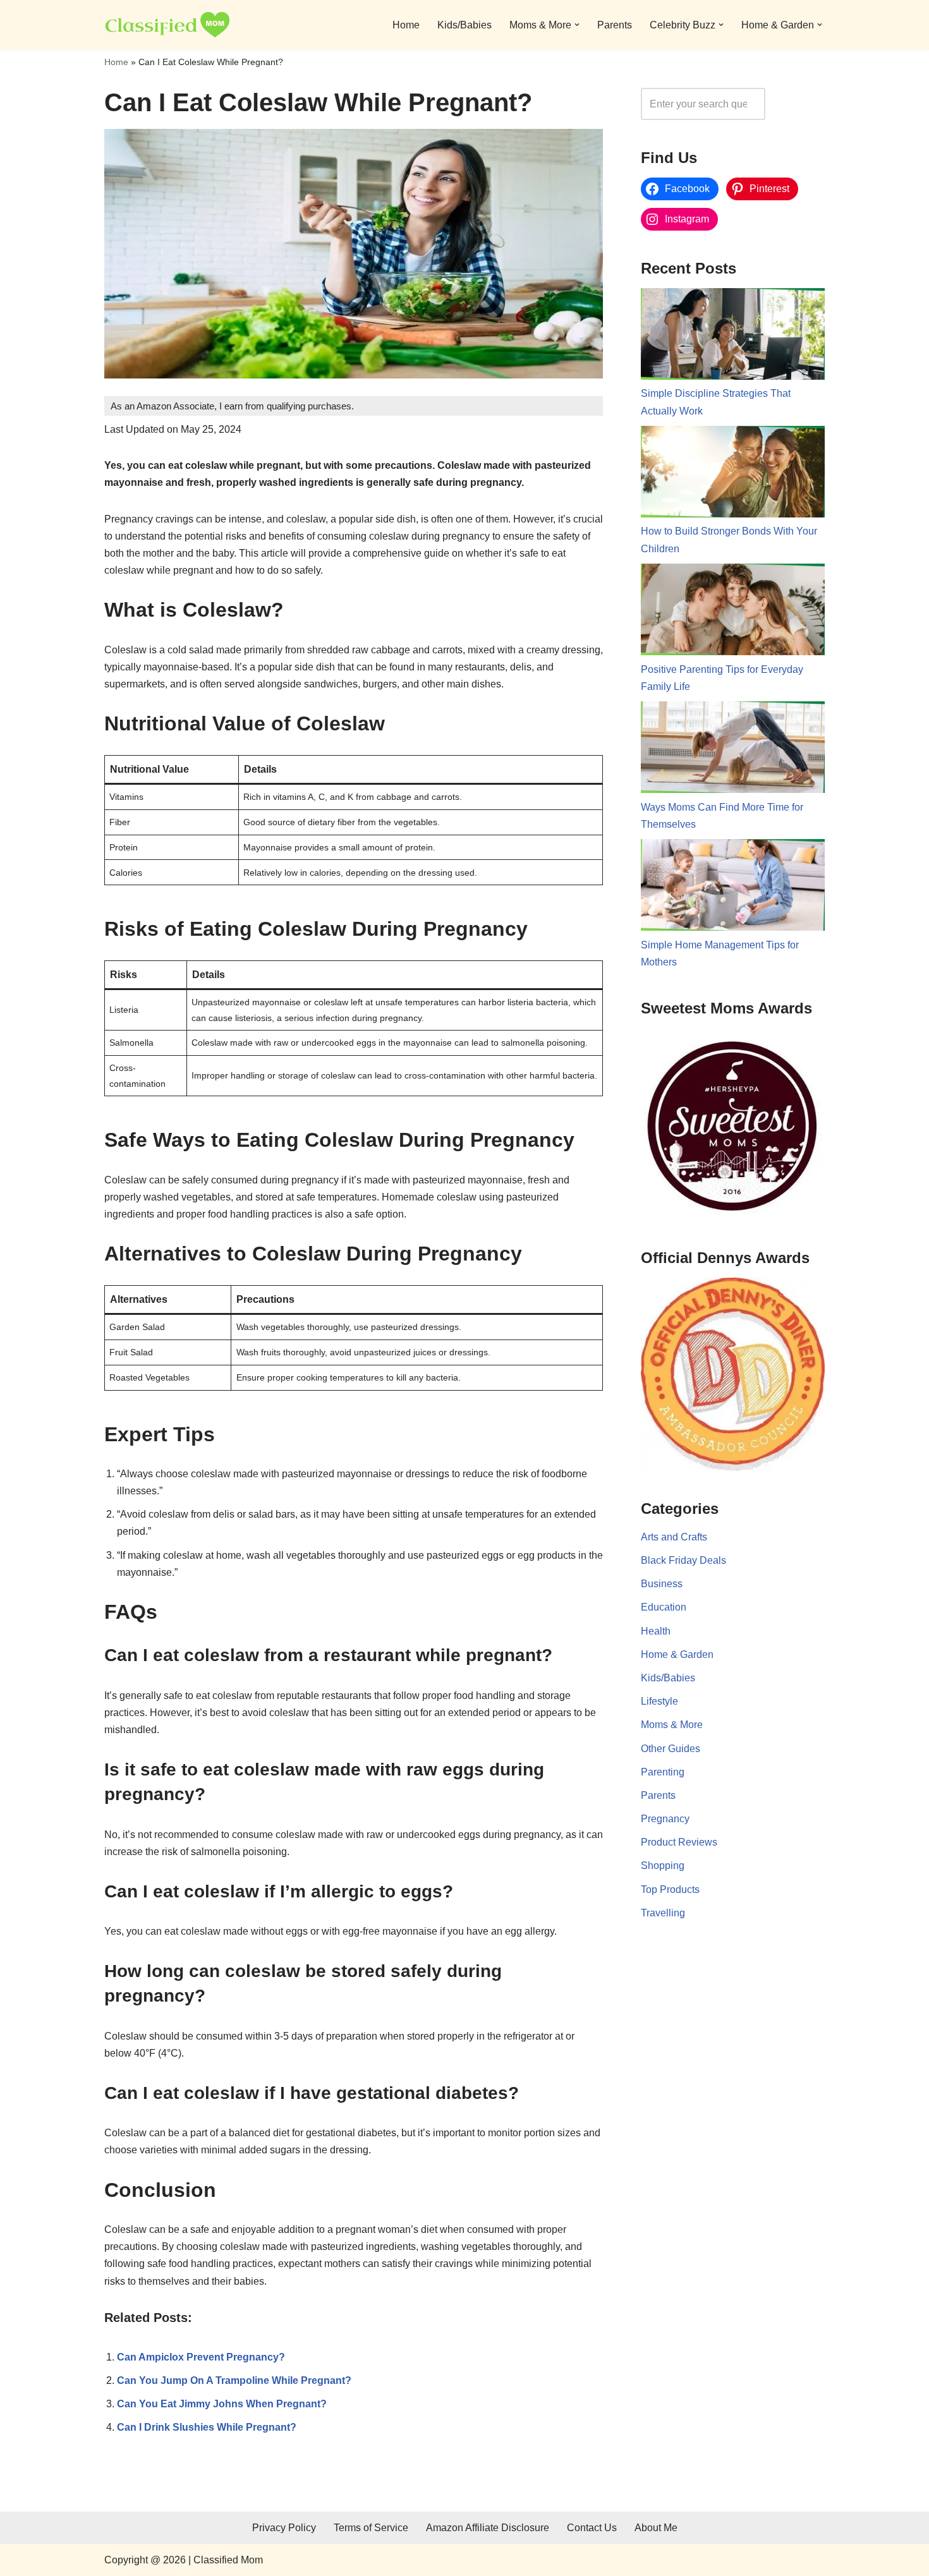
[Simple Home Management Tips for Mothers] (733, 888)
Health (656, 1631)
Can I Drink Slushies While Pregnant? (207, 2427)
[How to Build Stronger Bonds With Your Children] (733, 475)
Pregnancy (665, 1819)
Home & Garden (677, 1654)
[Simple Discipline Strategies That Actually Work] (733, 337)
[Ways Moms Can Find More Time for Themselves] (733, 750)
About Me (656, 2528)
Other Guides (671, 1749)
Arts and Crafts (674, 1537)
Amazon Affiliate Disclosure (488, 2528)
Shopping (663, 1865)
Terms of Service (371, 2528)
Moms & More (672, 1725)
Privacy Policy (284, 2528)
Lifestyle (659, 1701)
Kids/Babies (464, 25)
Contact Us (592, 2528)
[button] (577, 25)
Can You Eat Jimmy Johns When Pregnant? (222, 2404)
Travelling (663, 1913)
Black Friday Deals (683, 1560)
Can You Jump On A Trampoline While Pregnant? (234, 2380)
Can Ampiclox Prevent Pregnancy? (201, 2357)
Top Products (670, 1890)
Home (406, 25)
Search (798, 104)
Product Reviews (679, 1842)
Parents (615, 25)
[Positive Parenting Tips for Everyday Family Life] (733, 612)
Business (662, 1584)
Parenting (663, 1772)
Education (664, 1607)
